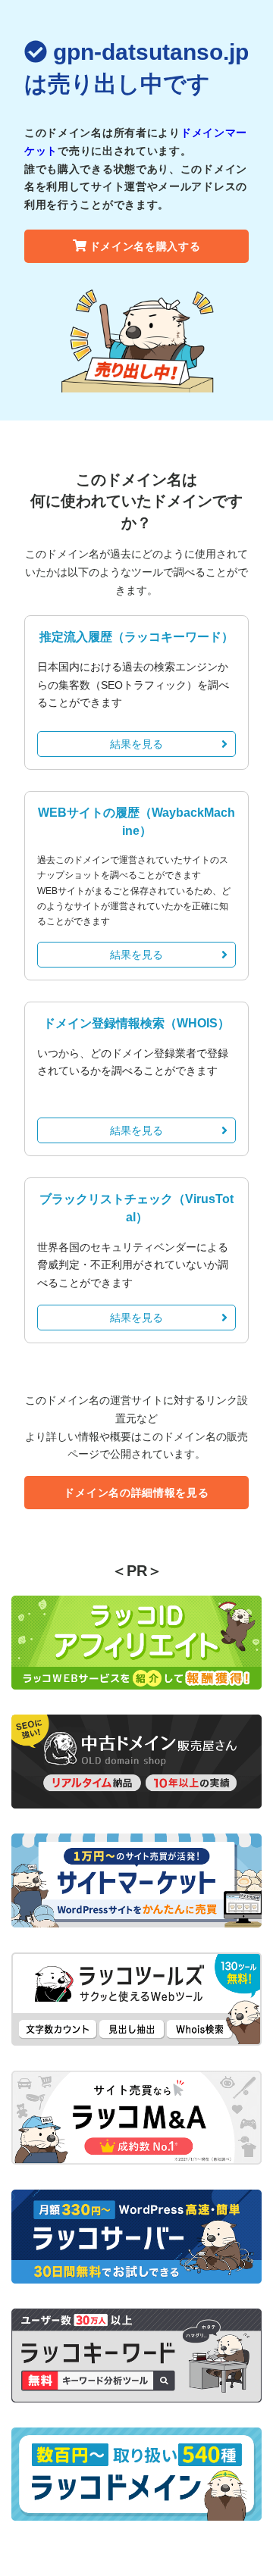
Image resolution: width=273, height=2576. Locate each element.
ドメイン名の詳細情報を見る (136, 1493)
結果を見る (136, 744)
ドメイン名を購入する (145, 246)
